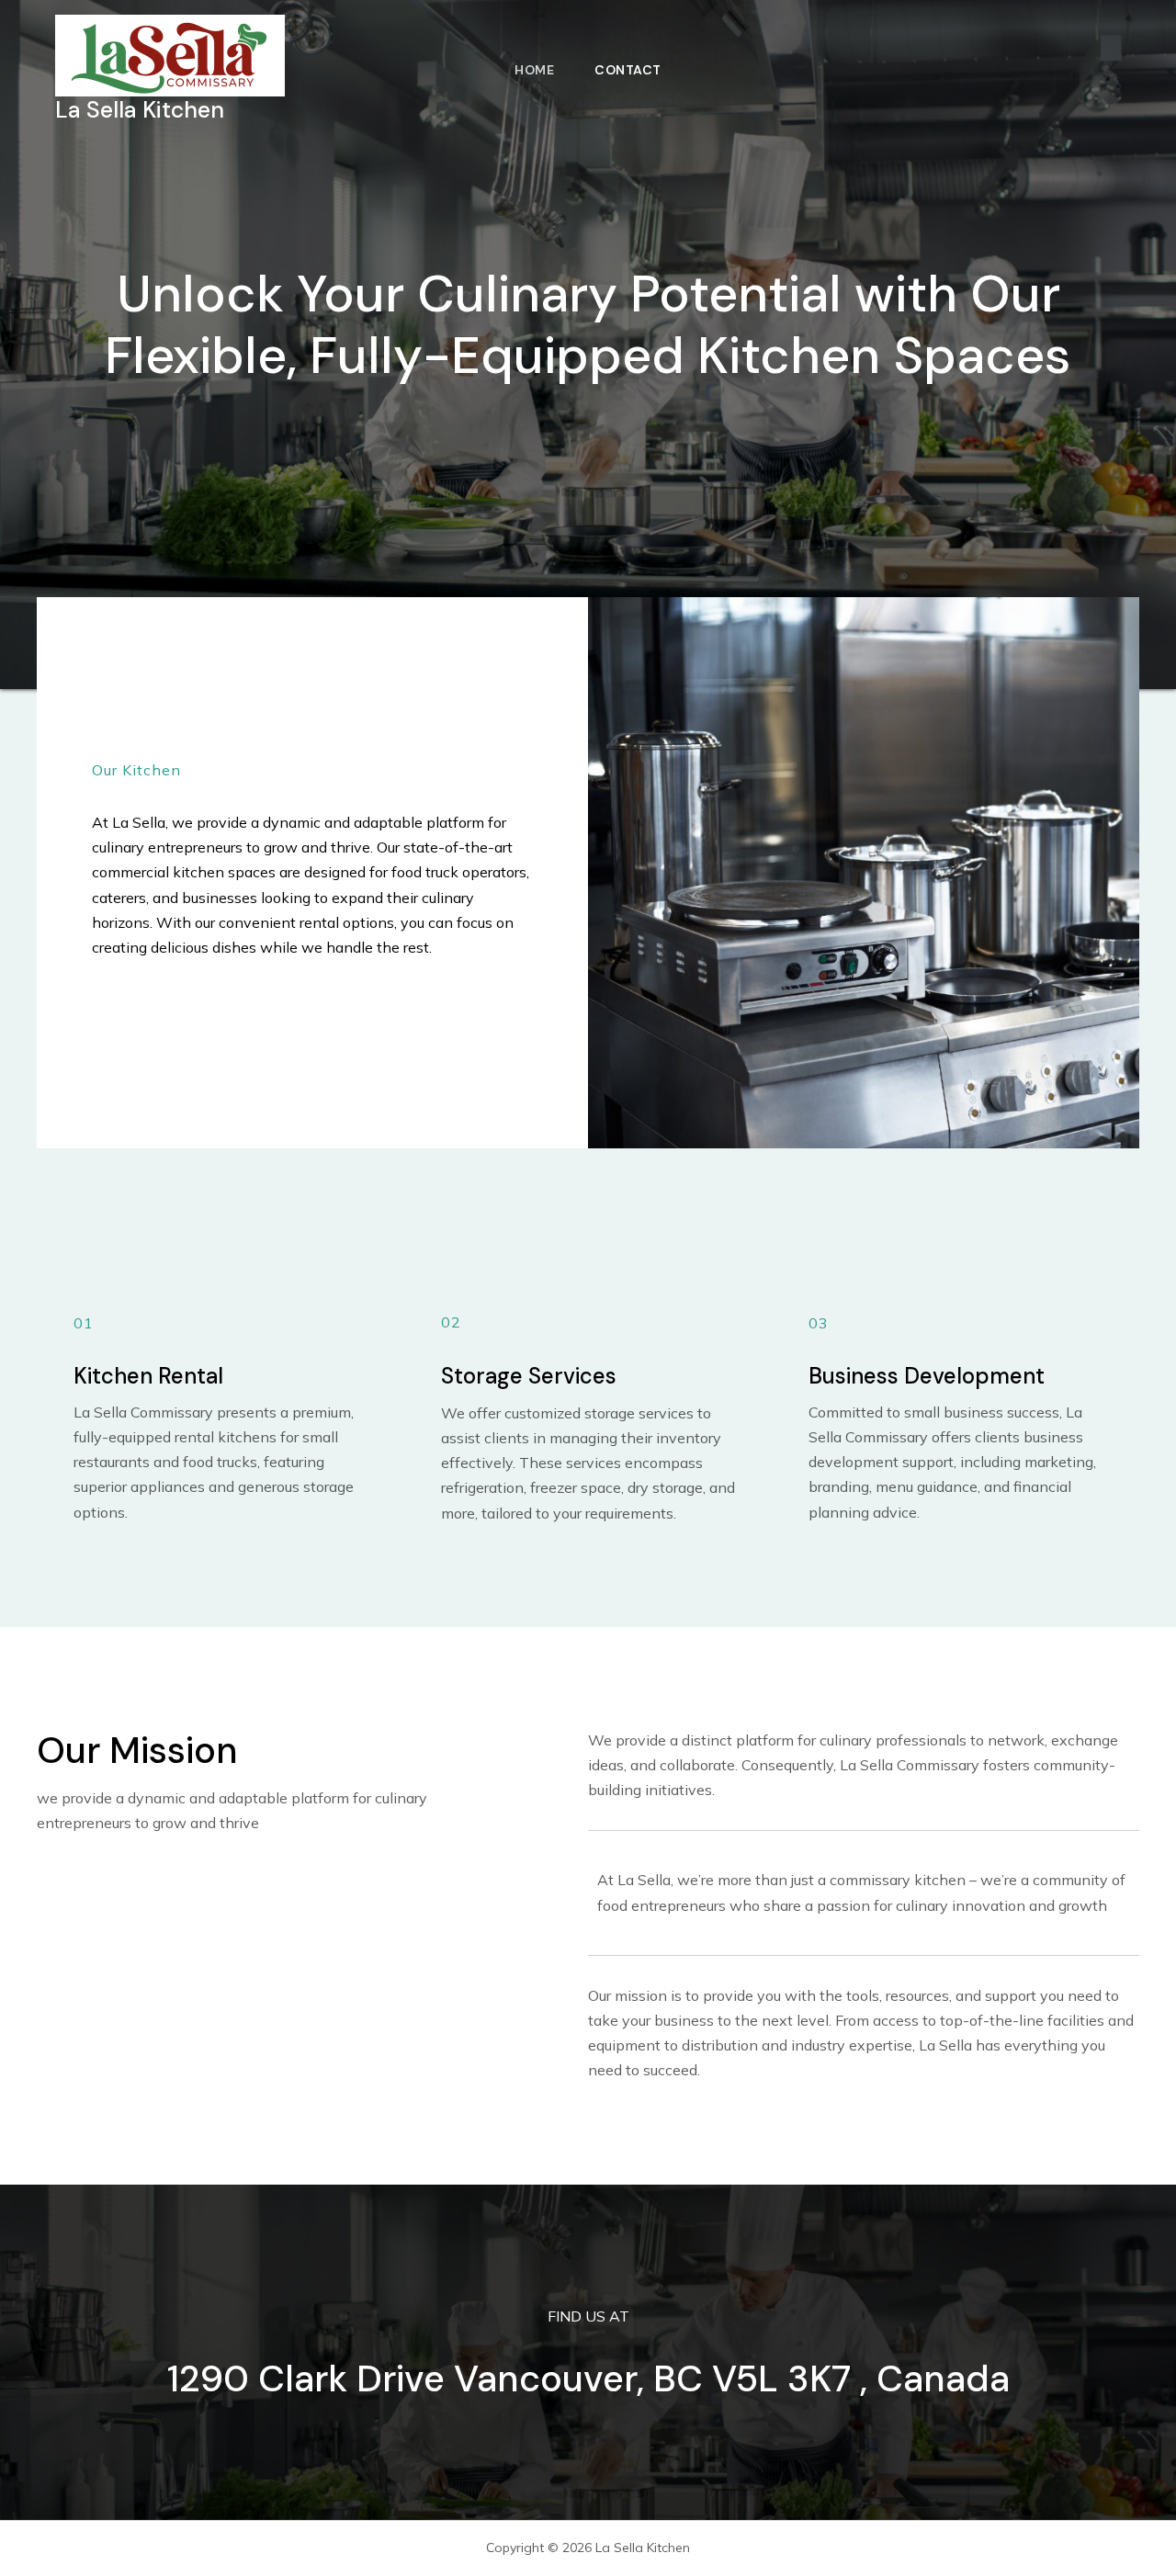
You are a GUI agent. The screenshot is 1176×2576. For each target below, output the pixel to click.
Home (534, 70)
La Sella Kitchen (140, 110)
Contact (628, 70)
